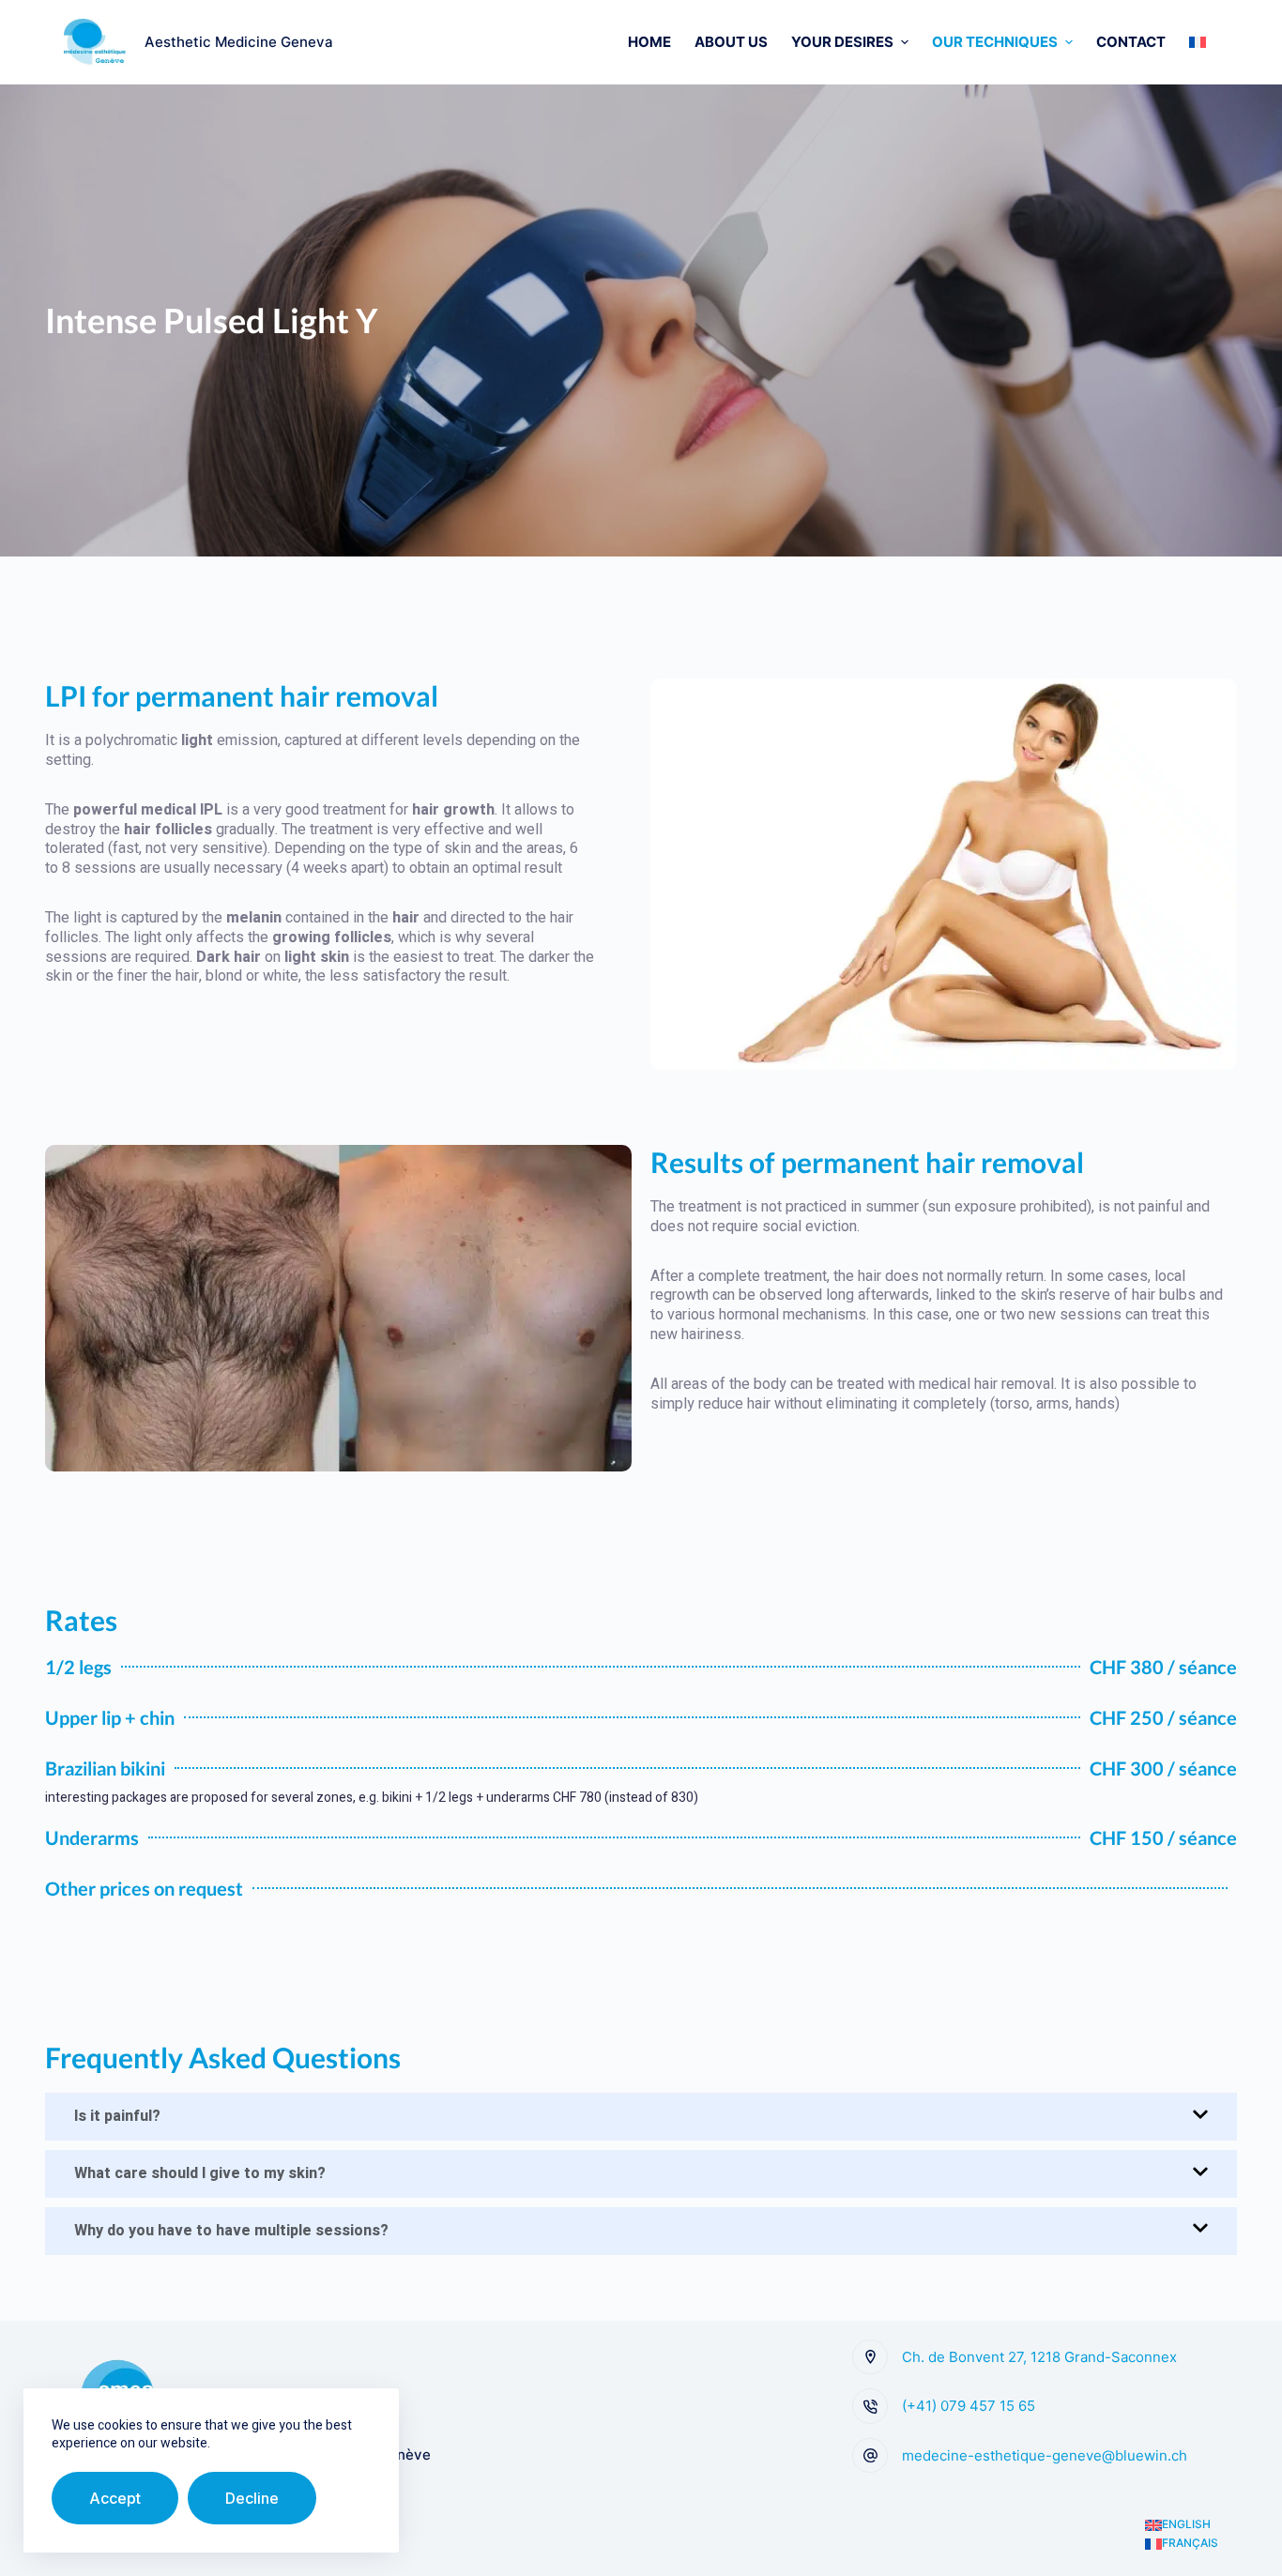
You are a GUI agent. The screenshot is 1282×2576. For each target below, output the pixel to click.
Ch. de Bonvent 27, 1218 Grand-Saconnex (1039, 2357)
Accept (115, 2498)
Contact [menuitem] (1131, 42)
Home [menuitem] (649, 42)
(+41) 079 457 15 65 (969, 2406)
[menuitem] (1198, 42)
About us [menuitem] (731, 42)
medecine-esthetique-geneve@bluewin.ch (1045, 2455)
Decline (252, 2498)
